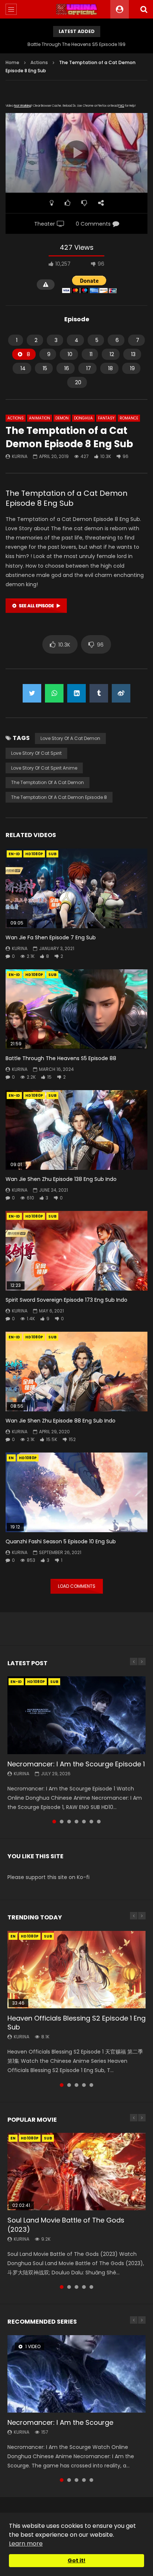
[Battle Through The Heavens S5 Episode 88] (76, 1009)
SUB (52, 854)
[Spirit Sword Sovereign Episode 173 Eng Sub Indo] (76, 1251)
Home (12, 62)
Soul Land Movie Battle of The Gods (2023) (66, 2225)
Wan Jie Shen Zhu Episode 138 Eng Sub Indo (61, 1179)
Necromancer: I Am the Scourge (60, 2422)
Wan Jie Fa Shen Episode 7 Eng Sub (51, 937)
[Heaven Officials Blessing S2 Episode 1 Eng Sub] (76, 1970)
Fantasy (106, 418)
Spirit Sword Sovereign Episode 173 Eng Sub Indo (66, 1300)
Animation (40, 418)
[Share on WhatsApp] (54, 693)
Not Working (22, 106)
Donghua (83, 418)
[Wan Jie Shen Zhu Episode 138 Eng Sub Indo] (76, 1130)
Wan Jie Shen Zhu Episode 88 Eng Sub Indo (61, 1421)
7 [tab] (99, 1822)
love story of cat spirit (36, 753)
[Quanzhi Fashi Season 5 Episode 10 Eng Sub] (76, 1492)
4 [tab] (76, 1822)
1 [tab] (54, 1822)
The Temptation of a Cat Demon (48, 782)
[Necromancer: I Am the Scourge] (76, 2374)
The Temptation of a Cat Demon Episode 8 (59, 797)
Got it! (76, 2560)
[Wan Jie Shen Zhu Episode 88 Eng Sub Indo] (76, 1372)
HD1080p (34, 854)
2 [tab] (62, 1822)
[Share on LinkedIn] (76, 693)
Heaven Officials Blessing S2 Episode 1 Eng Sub (76, 2023)
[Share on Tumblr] (99, 693)
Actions (39, 62)
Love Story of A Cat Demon (70, 738)
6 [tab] (91, 1822)
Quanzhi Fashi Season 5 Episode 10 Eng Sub (61, 1541)
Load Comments (77, 1586)
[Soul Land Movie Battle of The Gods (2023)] (76, 2172)
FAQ (121, 106)
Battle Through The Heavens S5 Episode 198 (76, 44)
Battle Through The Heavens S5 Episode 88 (61, 1058)
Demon (62, 418)
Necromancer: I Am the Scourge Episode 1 (76, 1764)
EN (11, 1458)
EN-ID (14, 854)
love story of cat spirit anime (44, 768)
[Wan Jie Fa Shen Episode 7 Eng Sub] (76, 888)
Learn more (26, 2544)
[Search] (144, 9)
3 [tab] (69, 1822)
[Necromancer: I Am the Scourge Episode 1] (76, 1715)
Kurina (20, 456)
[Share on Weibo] (121, 693)
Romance (129, 418)
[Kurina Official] (77, 9)
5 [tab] (84, 1822)
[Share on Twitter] (32, 693)
